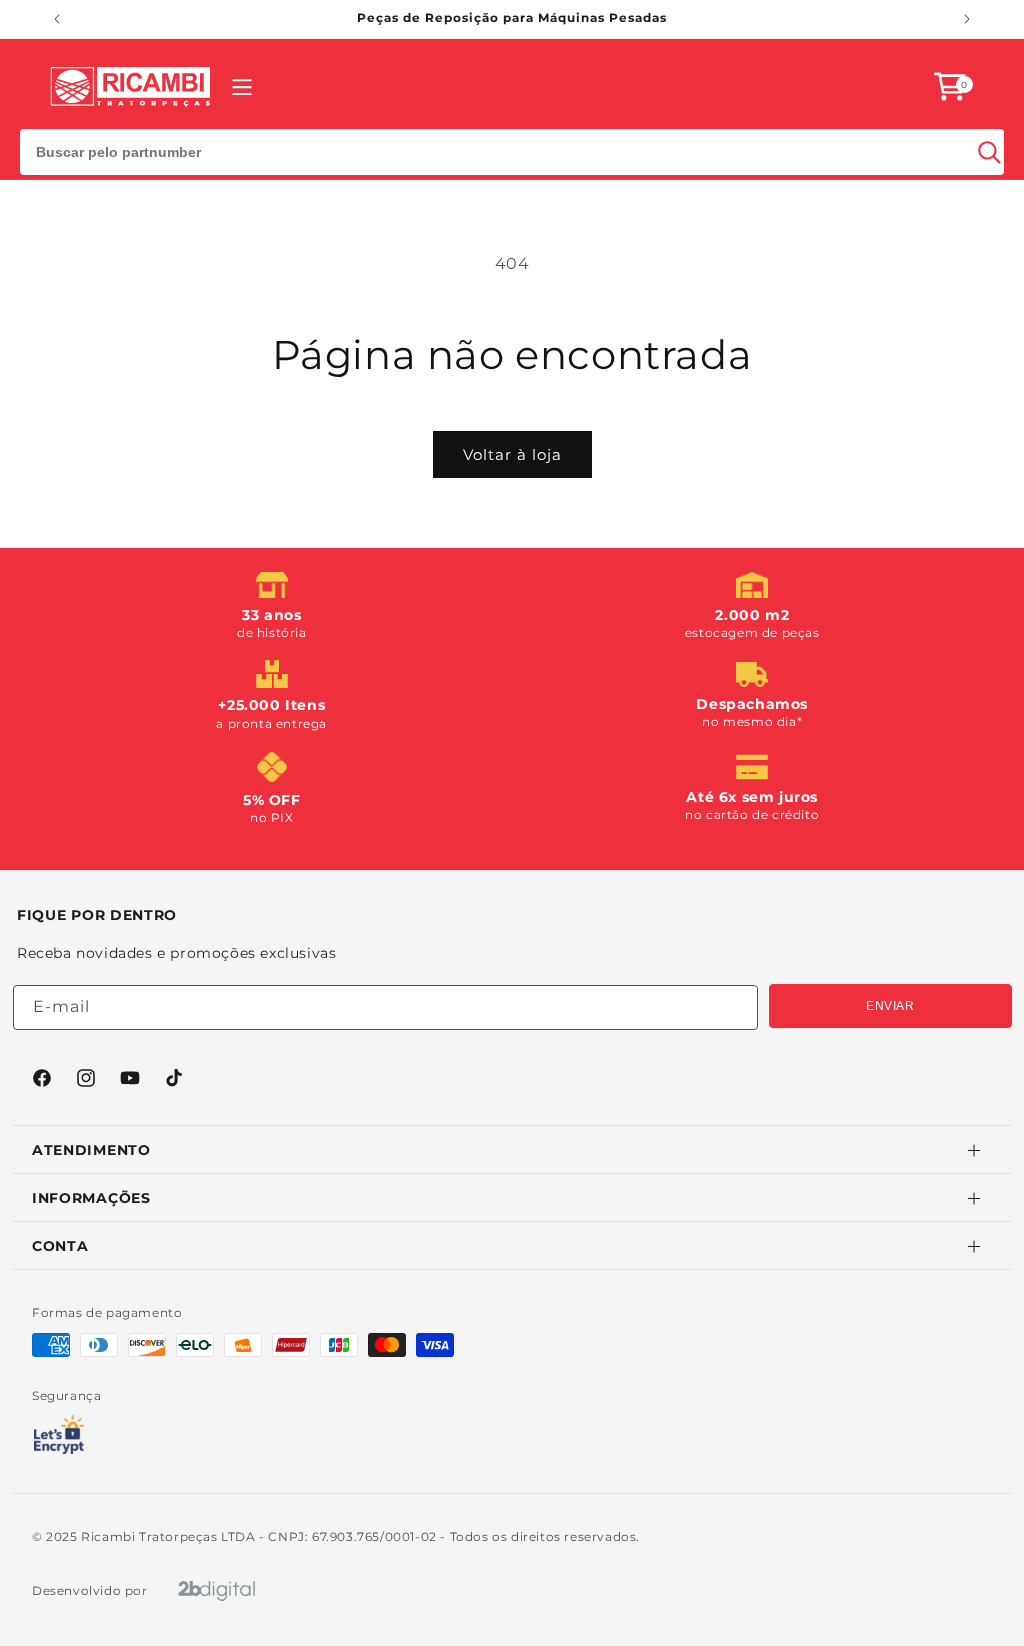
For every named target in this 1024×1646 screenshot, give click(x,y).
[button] (950, 86)
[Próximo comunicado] (967, 19)
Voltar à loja (512, 454)
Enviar (890, 1006)
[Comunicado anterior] (57, 19)
